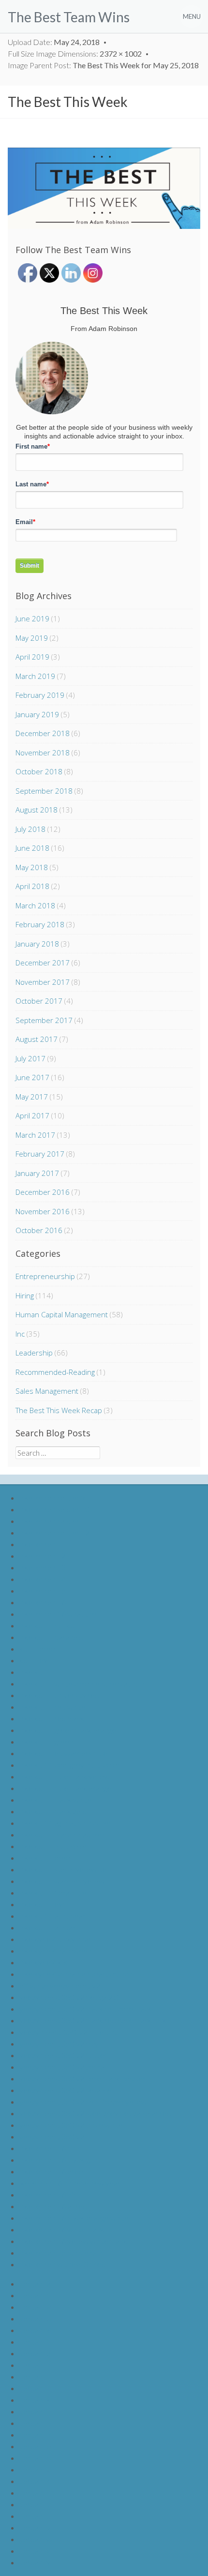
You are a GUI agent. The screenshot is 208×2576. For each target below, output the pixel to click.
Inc (20, 1334)
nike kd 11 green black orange (68, 1730)
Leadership (34, 1353)
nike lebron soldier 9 (52, 1498)
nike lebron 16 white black (62, 2229)
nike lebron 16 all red (53, 2206)
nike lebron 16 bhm (51, 2148)
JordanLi (34, 2376)
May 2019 (32, 638)
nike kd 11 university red (59, 1695)
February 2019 (40, 695)
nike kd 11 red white (52, 1707)
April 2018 (32, 886)
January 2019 (37, 714)
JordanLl (34, 2411)
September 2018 (44, 791)
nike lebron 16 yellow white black (73, 2241)
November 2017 (43, 982)
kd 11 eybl (36, 1660)
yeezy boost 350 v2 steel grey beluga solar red (95, 2113)
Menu (192, 16)
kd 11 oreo (37, 1649)
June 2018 (32, 848)
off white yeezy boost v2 (60, 1985)
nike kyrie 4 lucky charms (60, 1939)
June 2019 (32, 618)
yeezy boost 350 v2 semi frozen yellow (83, 2101)
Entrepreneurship (45, 1276)
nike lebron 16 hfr (48, 2194)
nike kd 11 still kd (47, 1625)
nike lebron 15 (43, 1590)
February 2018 (40, 924)
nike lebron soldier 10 (54, 1509)
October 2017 (39, 1001)
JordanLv (35, 2527)
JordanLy (35, 2562)
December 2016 (43, 1192)
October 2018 (39, 771)
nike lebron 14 (43, 1579)
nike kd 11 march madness (63, 1834)
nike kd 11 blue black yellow (65, 1776)
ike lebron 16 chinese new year (70, 2183)
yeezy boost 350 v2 (52, 2136)
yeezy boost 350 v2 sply (59, 2043)
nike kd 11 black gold (53, 1811)
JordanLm (36, 2423)
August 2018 (37, 810)
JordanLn (35, 2434)
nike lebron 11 (43, 1544)
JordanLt (35, 2504)
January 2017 (37, 1173)
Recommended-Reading (55, 1372)
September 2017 (44, 1020)
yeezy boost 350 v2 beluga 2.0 (69, 1997)
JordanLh (35, 2365)
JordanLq (35, 2469)
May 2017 (32, 1097)
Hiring (25, 1296)
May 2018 (32, 867)
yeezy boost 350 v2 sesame (65, 2090)
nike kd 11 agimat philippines (66, 1823)
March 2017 (35, 1135)
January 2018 (37, 944)
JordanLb (35, 2295)
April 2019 (32, 657)
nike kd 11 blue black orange (65, 1788)
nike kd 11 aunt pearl (53, 1916)
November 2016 (43, 1211)
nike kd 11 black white (55, 1800)
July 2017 (30, 1058)
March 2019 (35, 676)
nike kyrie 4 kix (43, 1962)
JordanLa (35, 2283)
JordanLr (35, 2481)
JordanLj (34, 2388)
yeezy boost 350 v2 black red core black (86, 2009)
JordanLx (35, 2551)
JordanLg (35, 2353)
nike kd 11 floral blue (53, 1892)
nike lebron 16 (43, 1602)
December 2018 (43, 733)
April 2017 (32, 1115)
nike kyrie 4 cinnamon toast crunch (76, 1974)
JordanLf (34, 2342)
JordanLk (35, 2400)
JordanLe (35, 2330)
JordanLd (35, 2318)
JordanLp (35, 2458)
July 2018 (30, 829)
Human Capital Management (62, 1314)
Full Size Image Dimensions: (75, 53)
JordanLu (35, 2516)
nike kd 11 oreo (45, 1858)
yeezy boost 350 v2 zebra (62, 2067)
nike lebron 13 (43, 1567)
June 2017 (32, 1077)
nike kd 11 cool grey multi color (70, 1765)
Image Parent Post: (103, 65)
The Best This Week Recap (59, 1410)
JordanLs (35, 2493)
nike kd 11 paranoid (51, 1637)
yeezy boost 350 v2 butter (63, 2055)
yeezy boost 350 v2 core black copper (82, 2078)
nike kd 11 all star (47, 1927)
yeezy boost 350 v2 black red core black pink (93, 2020)
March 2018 (35, 905)
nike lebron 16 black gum (59, 2160)
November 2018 (43, 753)
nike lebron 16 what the (58, 1614)
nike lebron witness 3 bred (62, 2264)
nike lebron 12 (43, 1556)
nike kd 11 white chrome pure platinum (83, 1683)
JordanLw (36, 2539)
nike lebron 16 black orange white (74, 2218)
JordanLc (35, 2307)
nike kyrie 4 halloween (55, 1951)
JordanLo (35, 2446)
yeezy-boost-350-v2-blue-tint (68, 2032)
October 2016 (39, 1230)
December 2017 (43, 963)
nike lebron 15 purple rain (61, 2252)
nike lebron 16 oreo (51, 2171)
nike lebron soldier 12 (54, 1532)
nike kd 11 (36, 1672)
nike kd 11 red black (52, 1718)
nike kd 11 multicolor (53, 1846)
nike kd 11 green (46, 1741)
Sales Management (47, 1391)
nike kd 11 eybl (44, 1904)
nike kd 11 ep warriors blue (63, 1753)
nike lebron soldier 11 (54, 1521)
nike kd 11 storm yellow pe (63, 1869)
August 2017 (37, 1039)
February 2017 (40, 1154)
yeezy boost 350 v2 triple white (71, 2125)
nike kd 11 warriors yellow (62, 1881)
